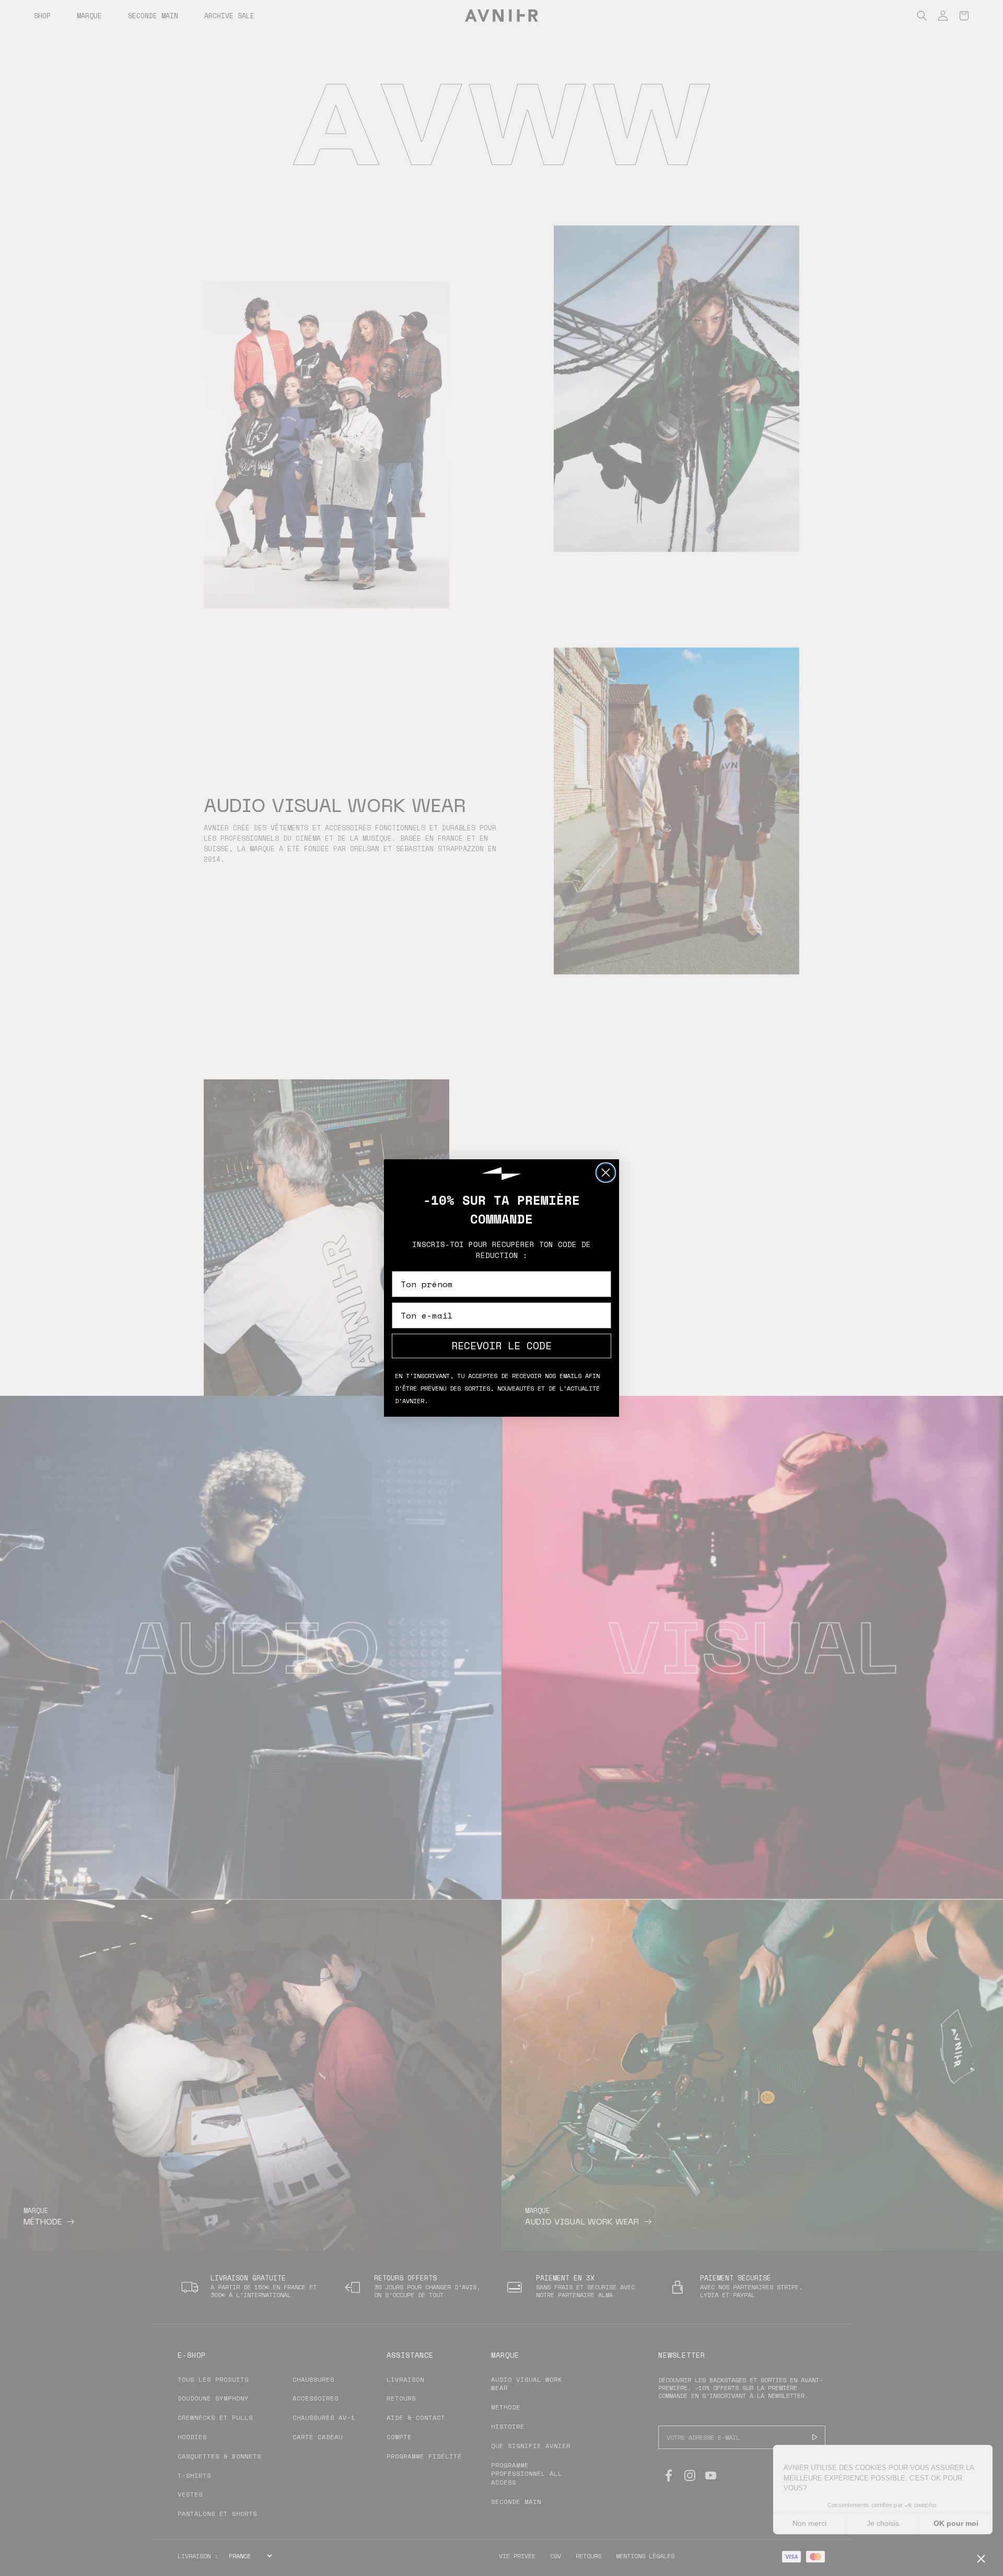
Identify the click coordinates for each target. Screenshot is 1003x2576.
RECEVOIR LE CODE (501, 1345)
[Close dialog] (606, 1173)
